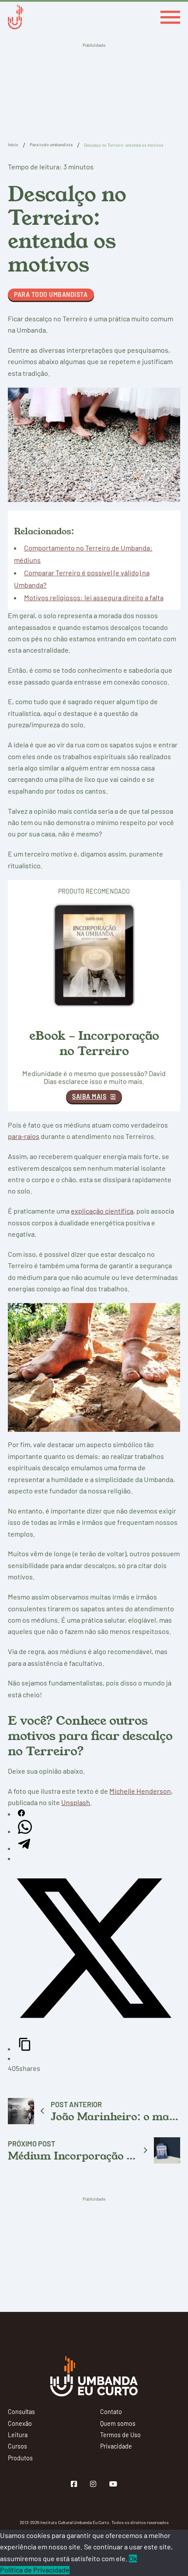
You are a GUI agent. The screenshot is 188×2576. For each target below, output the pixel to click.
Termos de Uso (120, 2435)
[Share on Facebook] (21, 1814)
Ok (133, 2559)
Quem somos (118, 2424)
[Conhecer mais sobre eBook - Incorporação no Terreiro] (94, 955)
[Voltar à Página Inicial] (16, 18)
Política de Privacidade (35, 2570)
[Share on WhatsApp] (25, 1831)
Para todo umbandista (51, 145)
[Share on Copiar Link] (25, 2048)
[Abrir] (170, 17)
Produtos (20, 2458)
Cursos (17, 2446)
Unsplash (76, 1802)
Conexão (20, 2424)
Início (13, 145)
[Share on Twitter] (94, 2031)
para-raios (24, 1136)
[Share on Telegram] (24, 1848)
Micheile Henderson (140, 1791)
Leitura (18, 2435)
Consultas (21, 2412)
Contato (111, 2412)
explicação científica (102, 1211)
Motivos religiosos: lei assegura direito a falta (94, 597)
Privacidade (116, 2446)
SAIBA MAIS (89, 1096)
